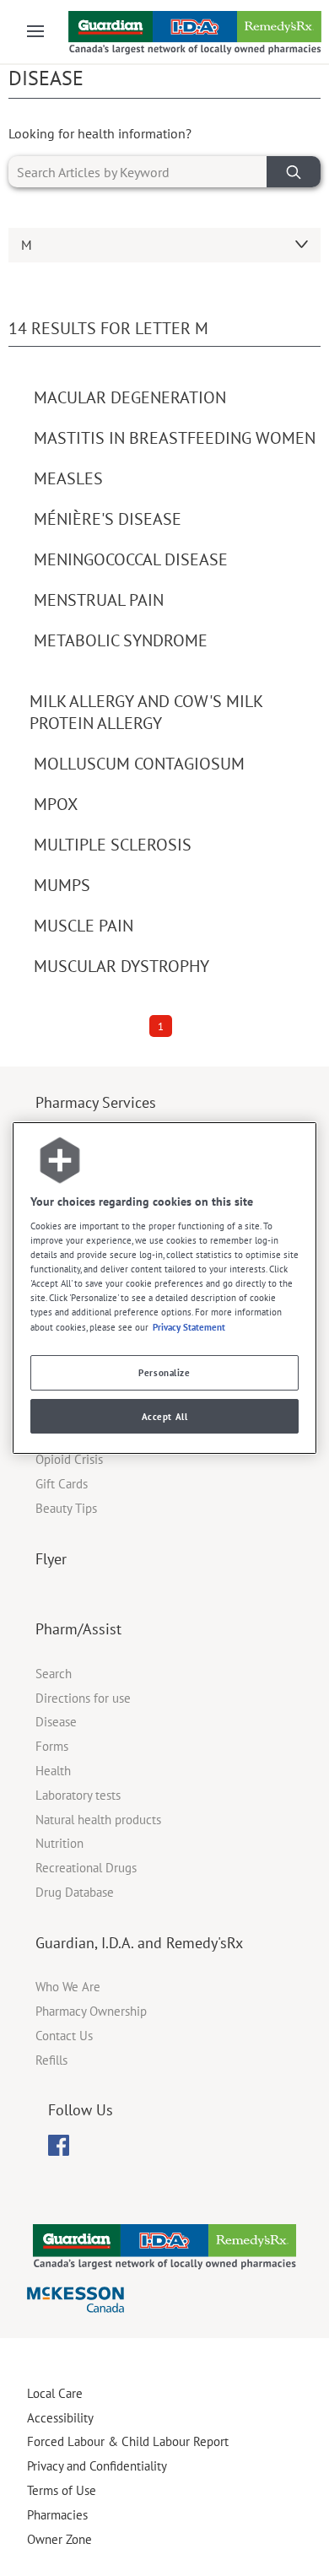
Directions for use (83, 1698)
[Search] (294, 172)
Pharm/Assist (78, 1629)
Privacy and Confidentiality (97, 2466)
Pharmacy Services (96, 1102)
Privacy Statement (189, 1327)
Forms (52, 1746)
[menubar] (59, 2146)
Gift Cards (62, 1484)
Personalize (164, 1372)
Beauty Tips (66, 1508)
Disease (56, 1722)
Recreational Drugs (86, 1868)
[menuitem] (59, 2145)
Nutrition (59, 1843)
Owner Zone (59, 2539)
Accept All (165, 1416)
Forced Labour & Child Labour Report (128, 2441)
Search (54, 1674)
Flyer (51, 1559)
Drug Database (75, 1892)
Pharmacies (57, 2515)
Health (53, 1771)
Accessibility (60, 2418)
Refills (51, 2060)
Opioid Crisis (69, 1459)
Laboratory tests (78, 1795)
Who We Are (68, 1987)
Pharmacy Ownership (91, 2011)
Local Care (55, 2393)
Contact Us (64, 2036)
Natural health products (98, 1820)
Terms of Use (62, 2490)
